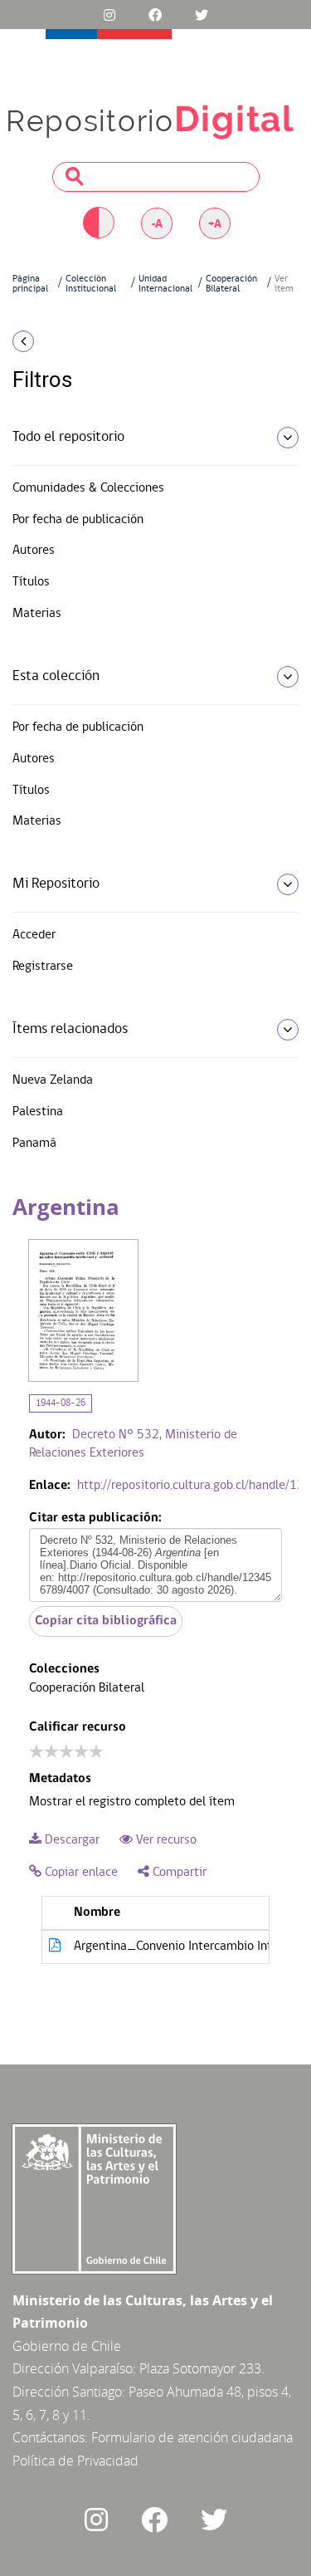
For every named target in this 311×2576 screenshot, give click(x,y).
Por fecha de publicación (78, 520)
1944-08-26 (61, 1403)
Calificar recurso (78, 1727)
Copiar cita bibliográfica (106, 1621)
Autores (34, 551)
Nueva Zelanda (53, 1080)
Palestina (38, 1112)
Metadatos (60, 1779)
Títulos (31, 582)
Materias (37, 614)
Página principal (30, 284)
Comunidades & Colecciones (88, 488)
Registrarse (43, 967)
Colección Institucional (91, 284)
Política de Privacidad (75, 2461)
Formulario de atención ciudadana (192, 2437)
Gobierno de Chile (67, 2346)
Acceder (34, 935)
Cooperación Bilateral (231, 284)
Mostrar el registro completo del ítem (132, 1802)
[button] (52, 341)
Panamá (34, 1144)
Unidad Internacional (165, 284)
